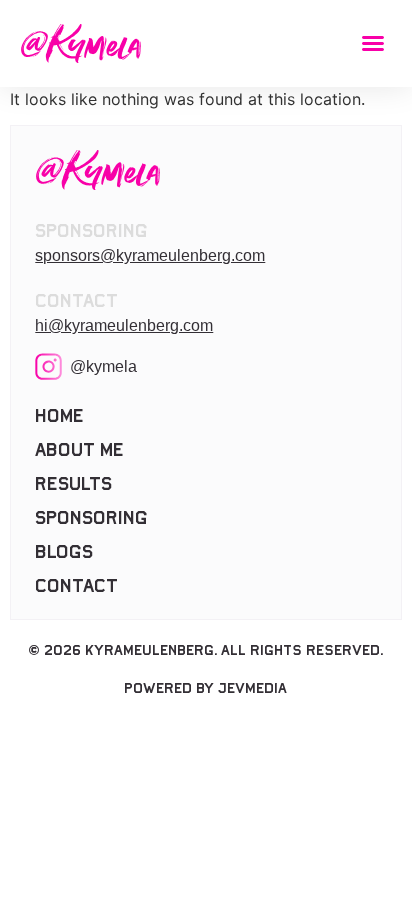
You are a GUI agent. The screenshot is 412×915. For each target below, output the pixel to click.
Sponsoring (91, 518)
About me (79, 450)
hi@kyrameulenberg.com (124, 325)
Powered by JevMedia (205, 688)
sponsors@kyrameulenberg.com (150, 255)
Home (59, 416)
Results (73, 484)
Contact (76, 586)
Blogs (64, 552)
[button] (373, 43)
